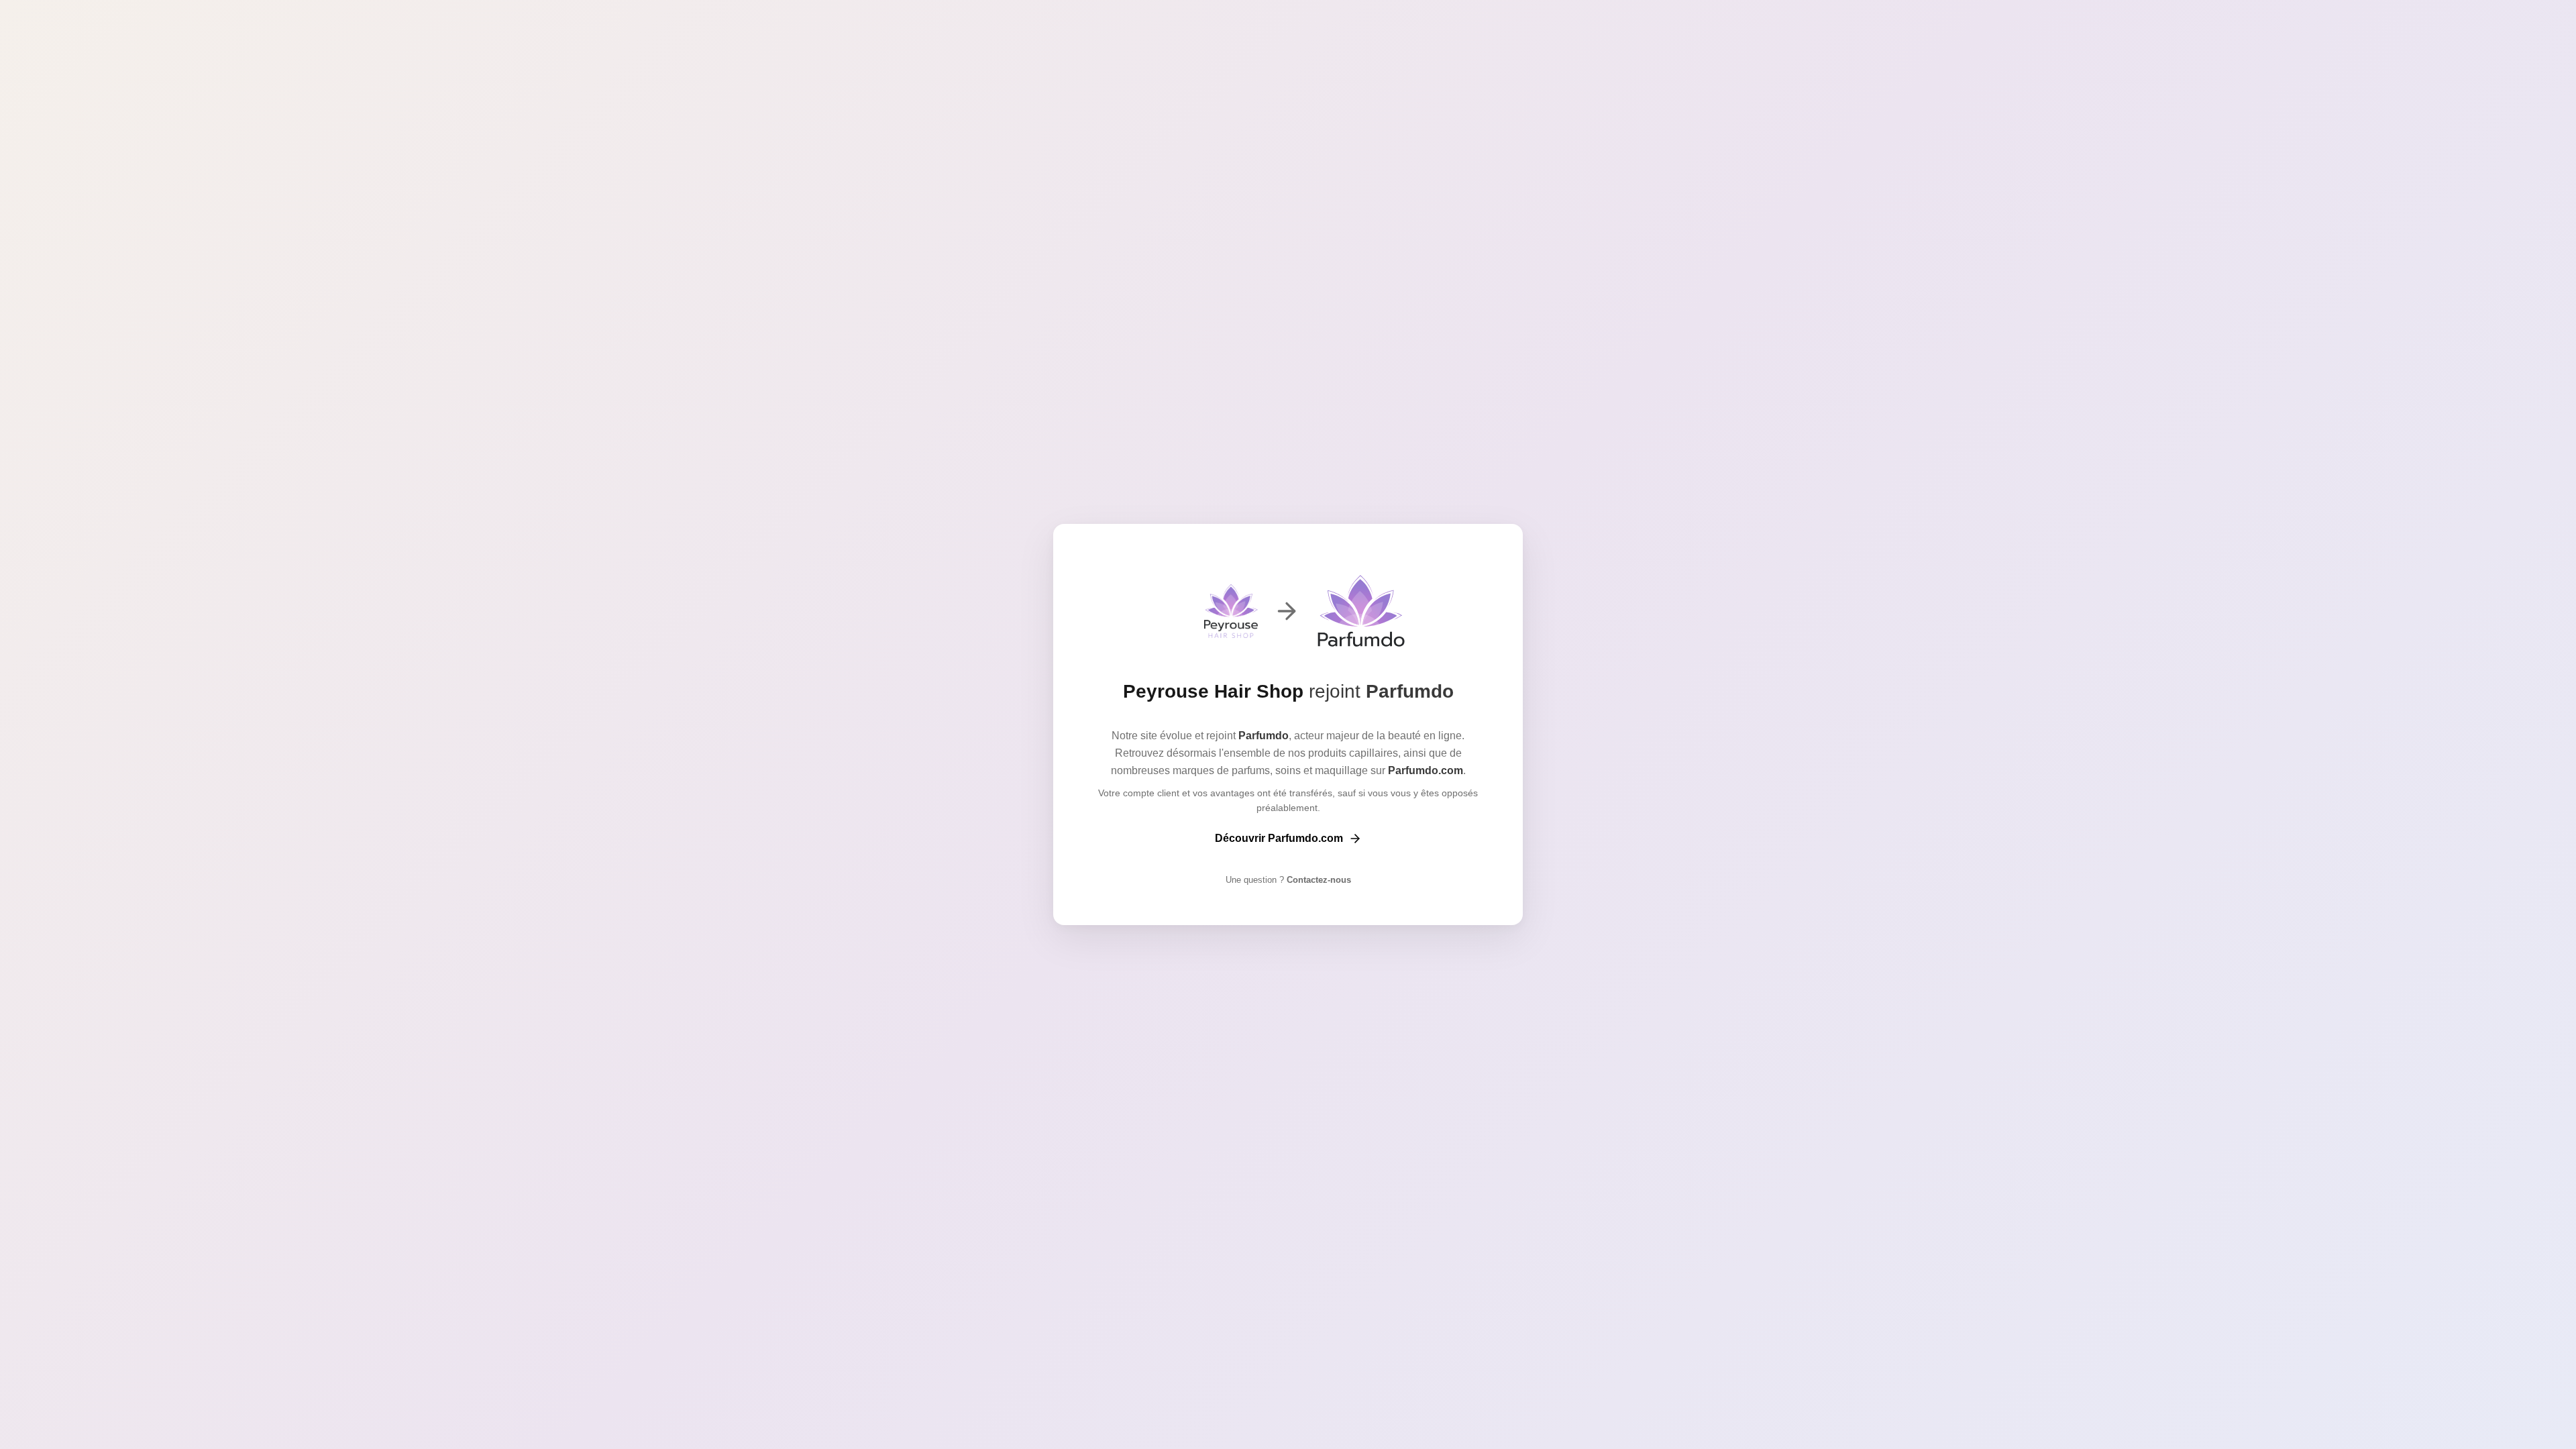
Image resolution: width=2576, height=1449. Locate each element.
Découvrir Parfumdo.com (1279, 838)
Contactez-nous (1318, 880)
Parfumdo (1410, 691)
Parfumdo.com (1426, 770)
